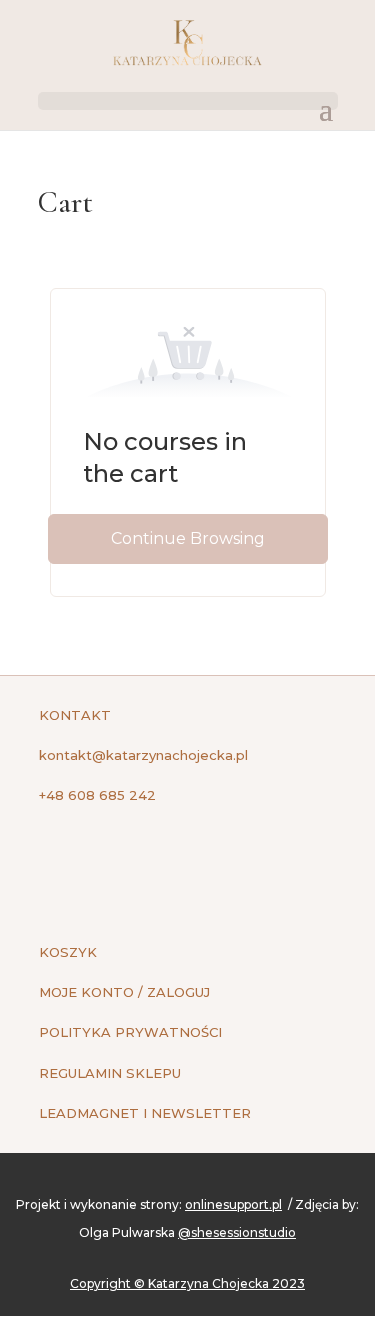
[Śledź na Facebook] (55, 864)
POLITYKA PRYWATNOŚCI (130, 1032)
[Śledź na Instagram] (95, 864)
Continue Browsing (188, 538)
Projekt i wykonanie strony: (149, 1204)
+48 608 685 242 (97, 795)
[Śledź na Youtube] (175, 864)
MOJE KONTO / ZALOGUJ (124, 992)
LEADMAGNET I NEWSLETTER (145, 1113)
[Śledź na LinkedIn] (135, 864)
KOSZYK (68, 952)
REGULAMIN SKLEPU (110, 1073)
